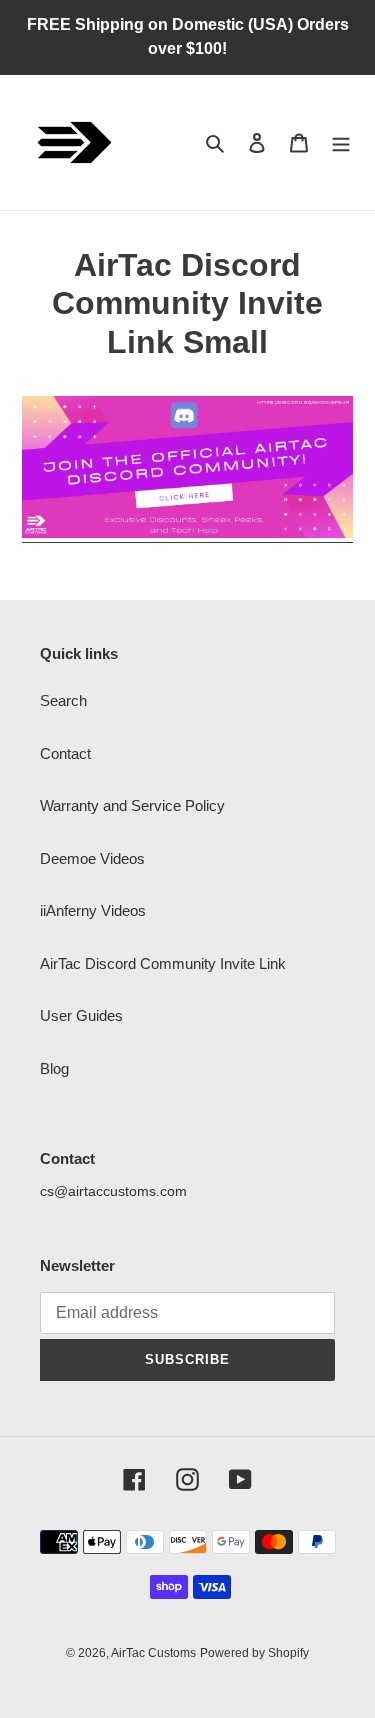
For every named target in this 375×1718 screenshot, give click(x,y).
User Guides (81, 1015)
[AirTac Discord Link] (187, 533)
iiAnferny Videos (93, 910)
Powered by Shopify (254, 1653)
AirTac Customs (153, 1653)
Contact (65, 753)
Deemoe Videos (92, 858)
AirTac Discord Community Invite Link (163, 963)
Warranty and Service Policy (132, 805)
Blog (54, 1068)
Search (63, 700)
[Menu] (341, 142)
